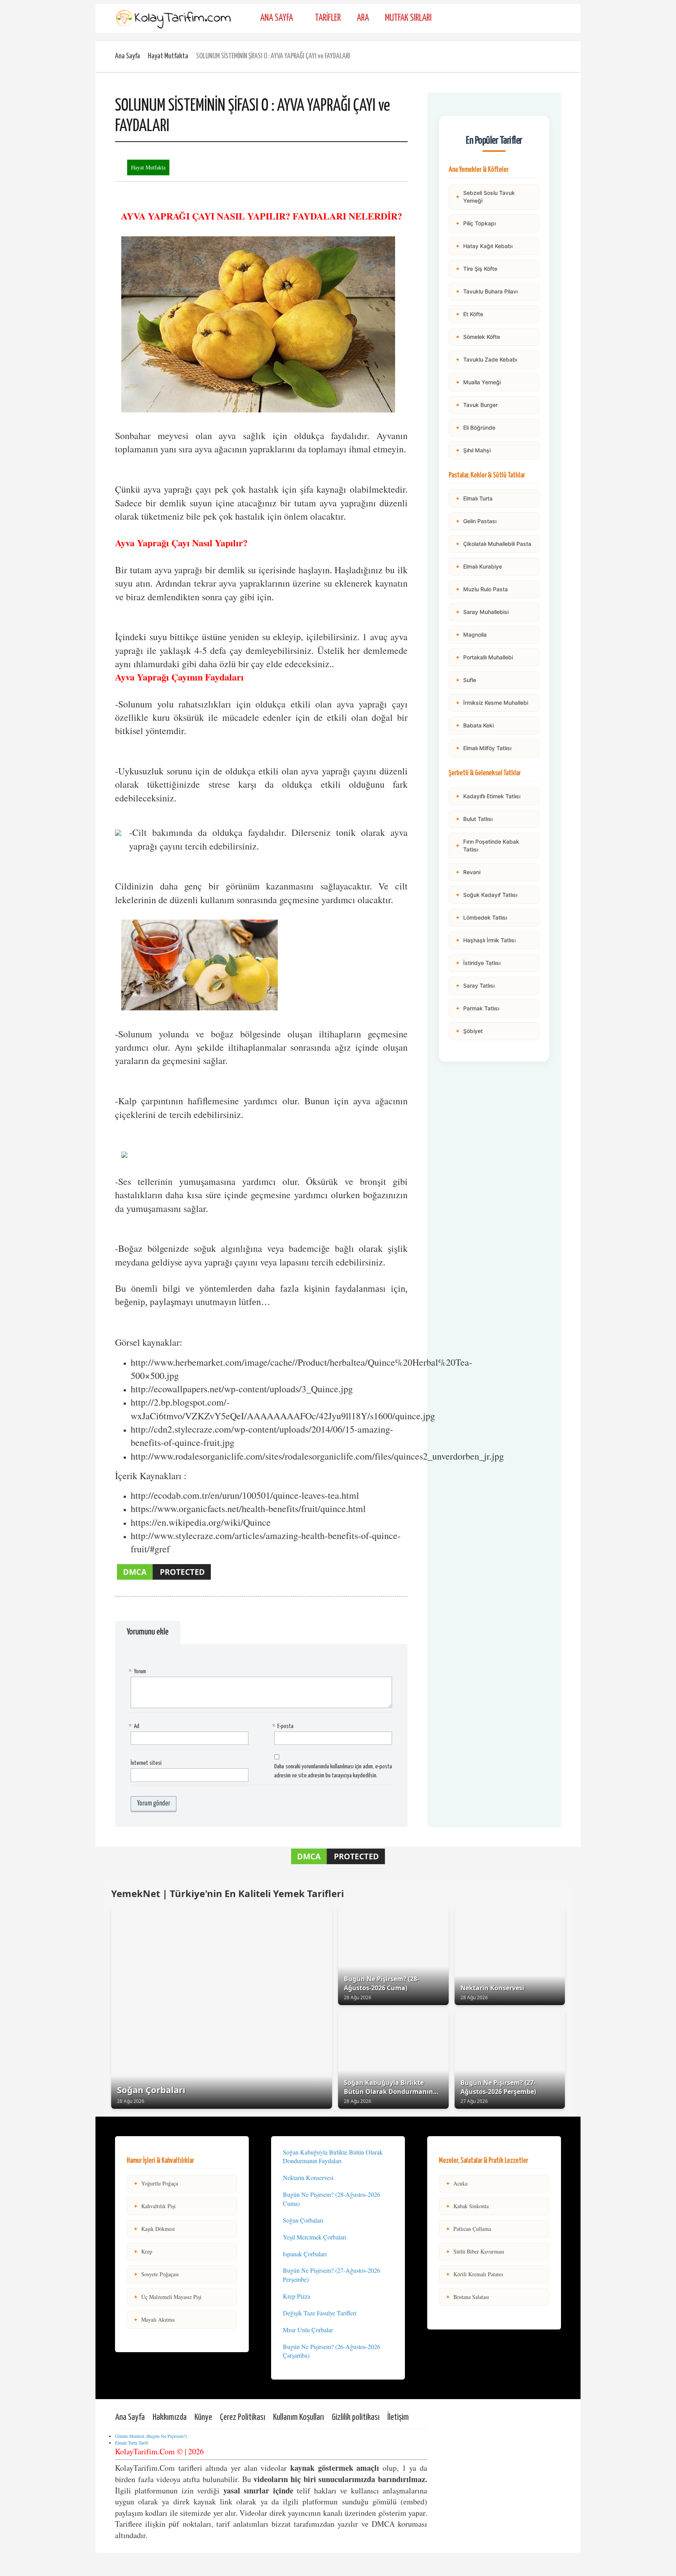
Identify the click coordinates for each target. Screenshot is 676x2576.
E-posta (284, 1726)
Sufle (466, 680)
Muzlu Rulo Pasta (482, 589)
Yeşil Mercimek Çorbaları (315, 2237)
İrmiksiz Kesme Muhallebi (492, 703)
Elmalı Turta (474, 498)
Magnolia (471, 635)
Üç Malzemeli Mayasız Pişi (167, 2297)
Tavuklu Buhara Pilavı (486, 291)
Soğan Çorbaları (303, 2220)
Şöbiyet (469, 1031)
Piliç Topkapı (476, 223)
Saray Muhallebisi (482, 612)
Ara (363, 18)
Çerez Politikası (243, 2417)
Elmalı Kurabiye (479, 566)
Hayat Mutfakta (168, 56)
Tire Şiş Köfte (476, 269)
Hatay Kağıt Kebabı (484, 246)
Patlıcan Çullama (468, 2229)
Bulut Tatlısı (474, 819)
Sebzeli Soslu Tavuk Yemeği (485, 197)
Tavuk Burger (476, 405)
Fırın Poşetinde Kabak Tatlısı (487, 845)
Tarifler (328, 18)
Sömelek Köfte (478, 337)
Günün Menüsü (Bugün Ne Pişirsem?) (151, 2436)
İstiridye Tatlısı (478, 963)
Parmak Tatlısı (477, 1008)
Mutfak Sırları (408, 18)
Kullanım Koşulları (298, 2417)
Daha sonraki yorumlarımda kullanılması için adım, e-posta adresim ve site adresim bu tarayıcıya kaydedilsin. (333, 1771)
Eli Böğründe (475, 428)
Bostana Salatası (467, 2297)
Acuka (457, 2183)
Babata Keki (475, 725)
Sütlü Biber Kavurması (475, 2251)
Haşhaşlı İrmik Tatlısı (485, 940)
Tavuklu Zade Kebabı (486, 359)
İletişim (398, 2417)
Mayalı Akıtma (154, 2319)
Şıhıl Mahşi (473, 450)
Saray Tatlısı (475, 986)
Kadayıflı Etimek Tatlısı (488, 796)
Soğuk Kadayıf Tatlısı (486, 895)
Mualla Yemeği (478, 382)
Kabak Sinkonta (467, 2206)
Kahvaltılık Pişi (155, 2206)
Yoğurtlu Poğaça (156, 2183)
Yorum (138, 1671)
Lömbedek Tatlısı (481, 917)
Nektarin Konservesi (308, 2177)
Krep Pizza (297, 2296)
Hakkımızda (170, 2417)
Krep (143, 2251)
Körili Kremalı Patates (474, 2274)
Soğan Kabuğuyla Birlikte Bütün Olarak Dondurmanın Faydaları (333, 2157)
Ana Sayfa (277, 18)
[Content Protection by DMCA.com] (164, 1579)
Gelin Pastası (476, 521)
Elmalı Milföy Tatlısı (483, 748)
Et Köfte (469, 314)
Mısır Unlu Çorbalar (308, 2330)
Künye (203, 2417)
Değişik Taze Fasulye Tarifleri (320, 2313)
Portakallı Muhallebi (484, 657)
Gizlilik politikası (356, 2417)
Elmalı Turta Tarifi (132, 2443)
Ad (135, 1726)
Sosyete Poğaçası (156, 2274)
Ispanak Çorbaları (305, 2254)
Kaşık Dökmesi (154, 2229)
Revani (468, 872)
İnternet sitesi (146, 1763)
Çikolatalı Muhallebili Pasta (493, 544)
